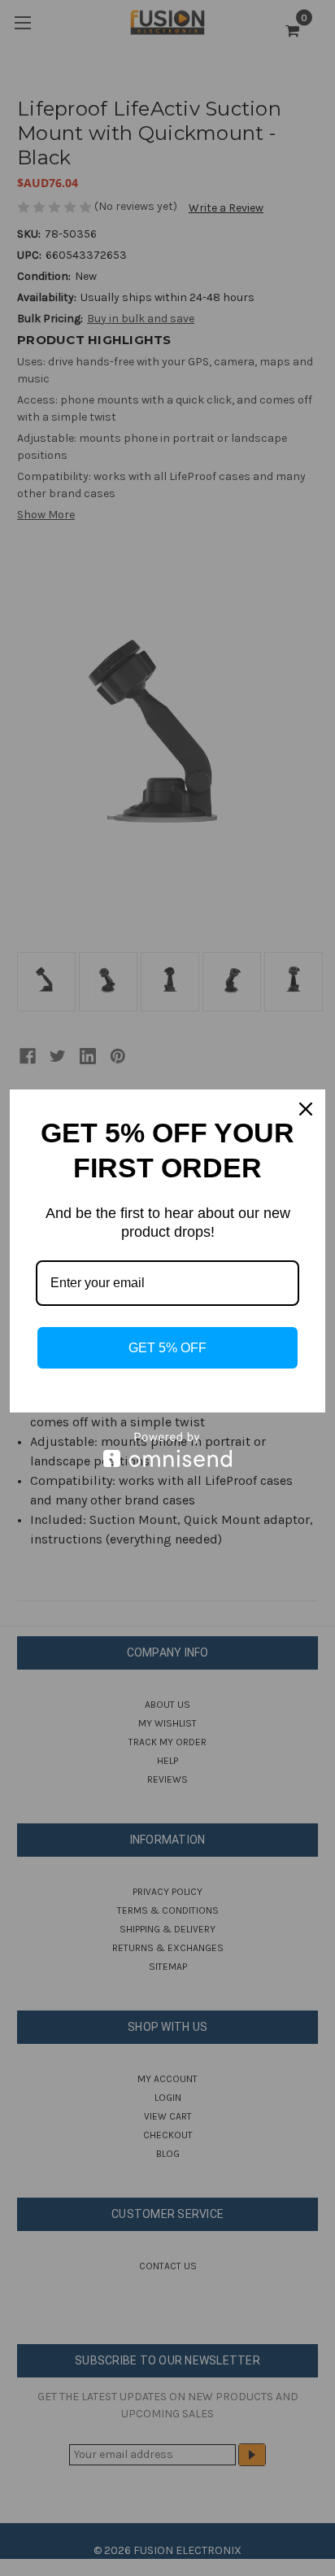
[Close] (306, 1109)
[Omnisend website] (167, 1450)
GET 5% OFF (167, 1348)
